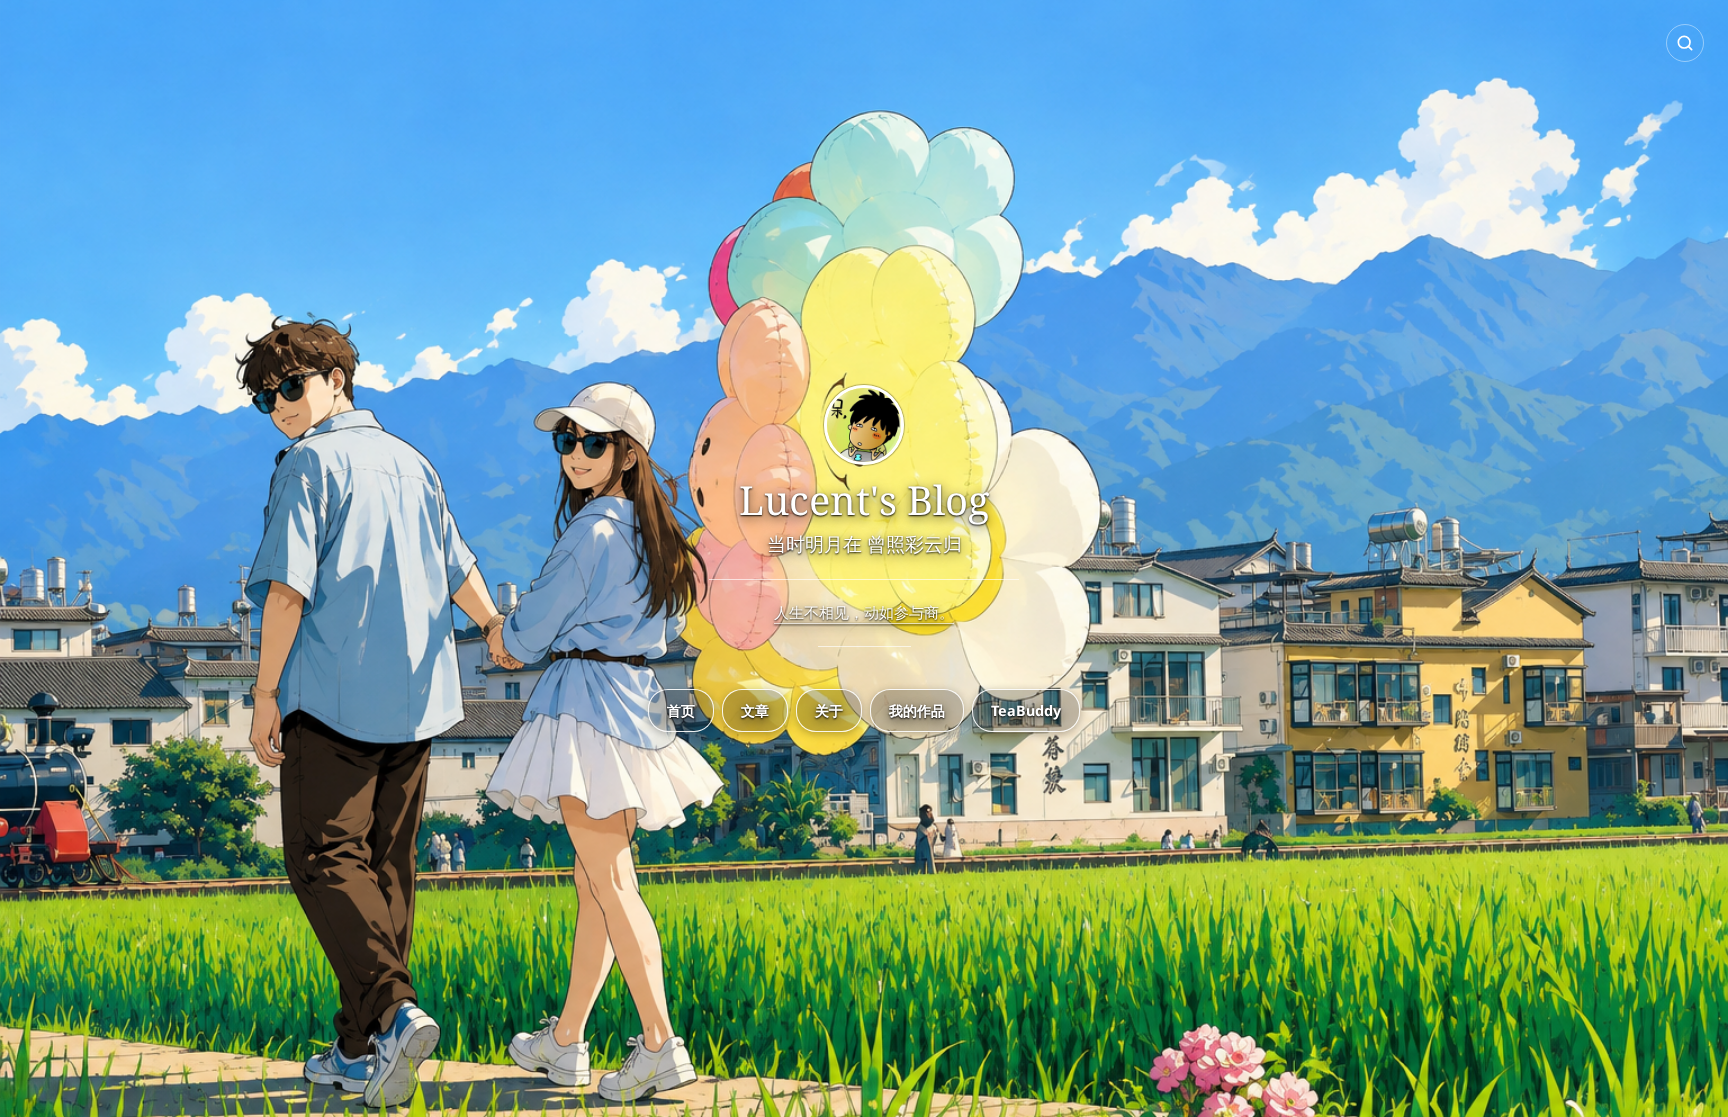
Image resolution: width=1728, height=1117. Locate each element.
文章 (755, 710)
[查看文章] (864, 426)
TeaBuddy (1026, 710)
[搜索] (1685, 43)
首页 (681, 710)
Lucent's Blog (864, 500)
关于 (829, 710)
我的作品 (917, 710)
